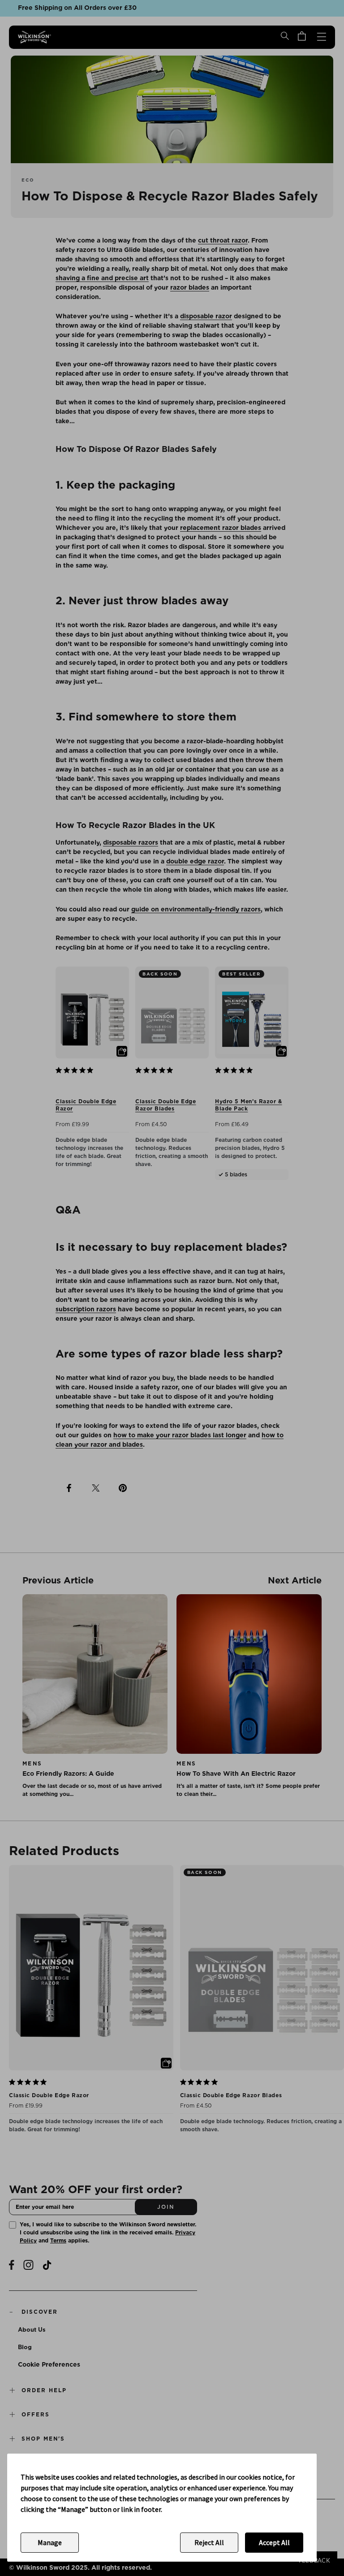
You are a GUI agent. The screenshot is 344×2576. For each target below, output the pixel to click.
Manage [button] (50, 2542)
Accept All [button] (274, 2542)
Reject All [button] (209, 2542)
